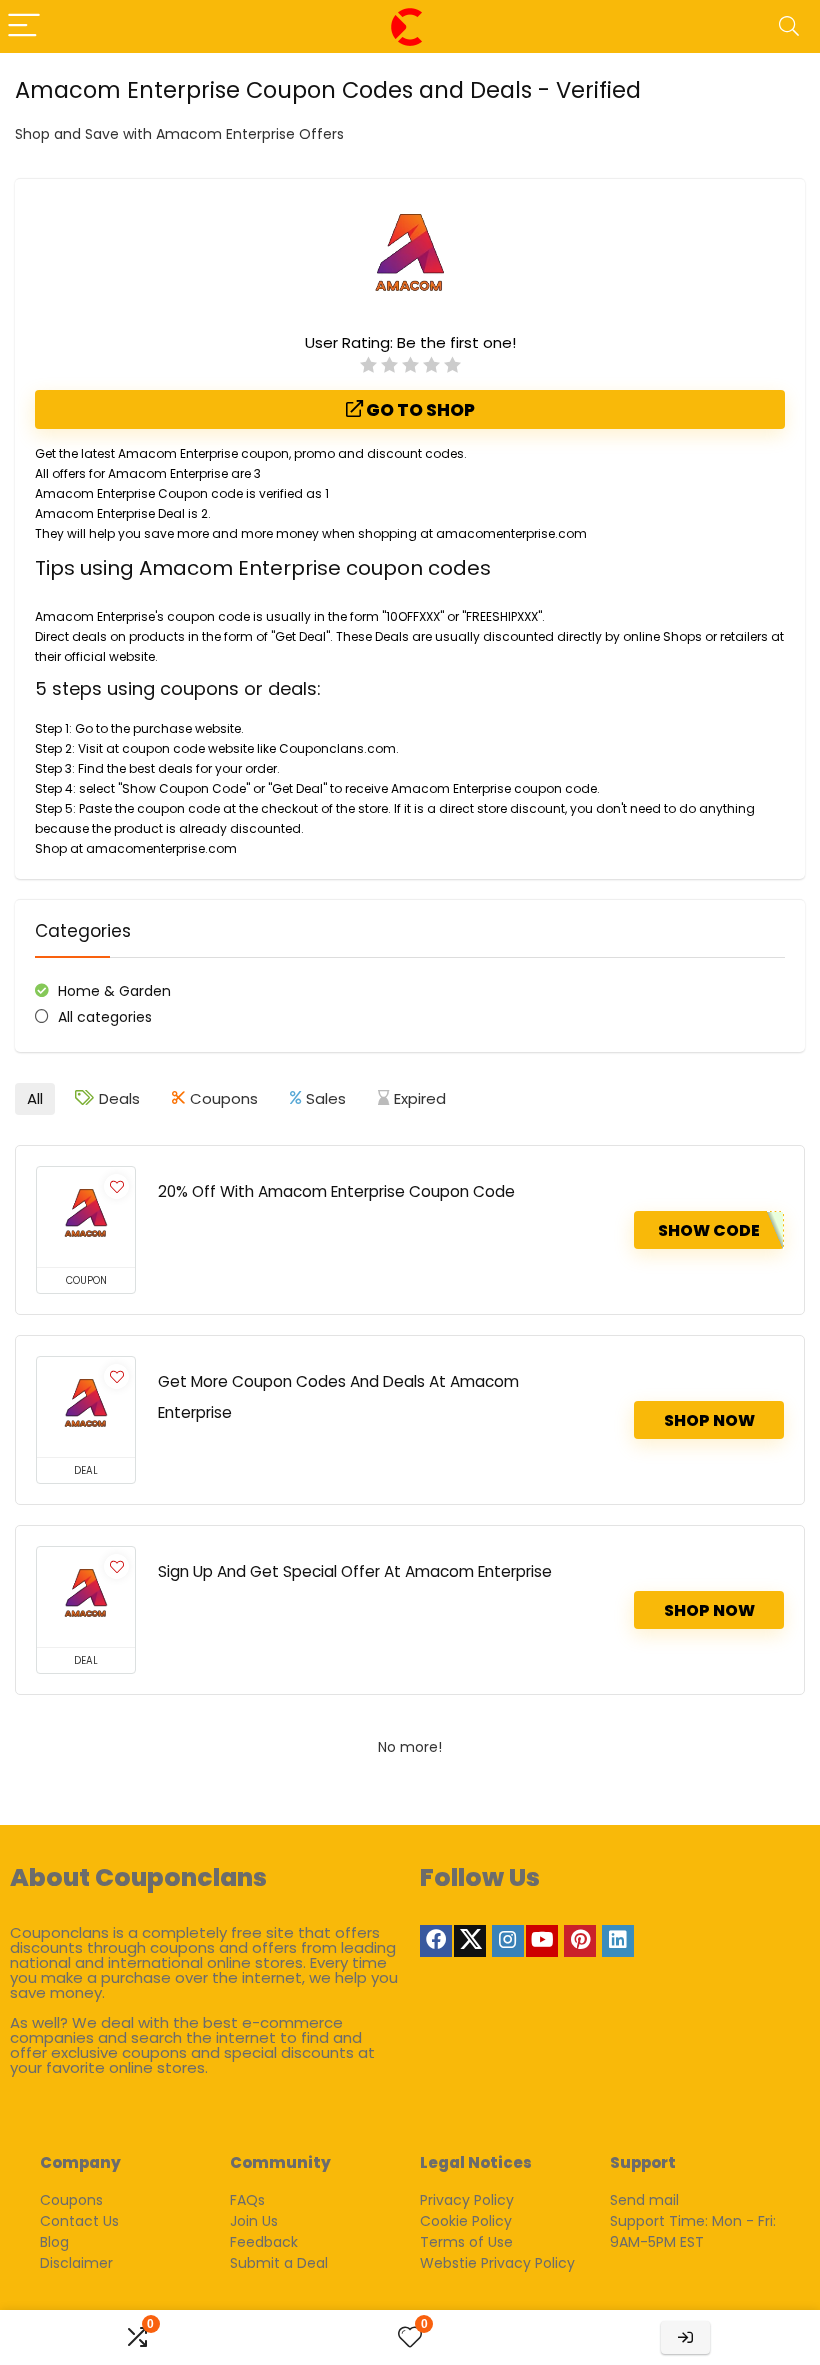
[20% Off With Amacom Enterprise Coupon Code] (86, 1217)
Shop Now (709, 1420)
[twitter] (470, 1941)
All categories (105, 1017)
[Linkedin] (618, 1941)
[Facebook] (436, 1941)
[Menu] (24, 26)
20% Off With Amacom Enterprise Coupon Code (336, 1191)
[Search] (789, 26)
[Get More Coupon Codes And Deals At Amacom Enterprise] (86, 1407)
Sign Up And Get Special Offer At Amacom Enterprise (355, 1571)
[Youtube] (542, 1941)
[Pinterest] (580, 1941)
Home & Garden (114, 991)
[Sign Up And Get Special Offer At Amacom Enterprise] (86, 1597)
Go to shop (419, 410)
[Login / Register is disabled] (685, 2337)
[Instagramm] (508, 1941)
